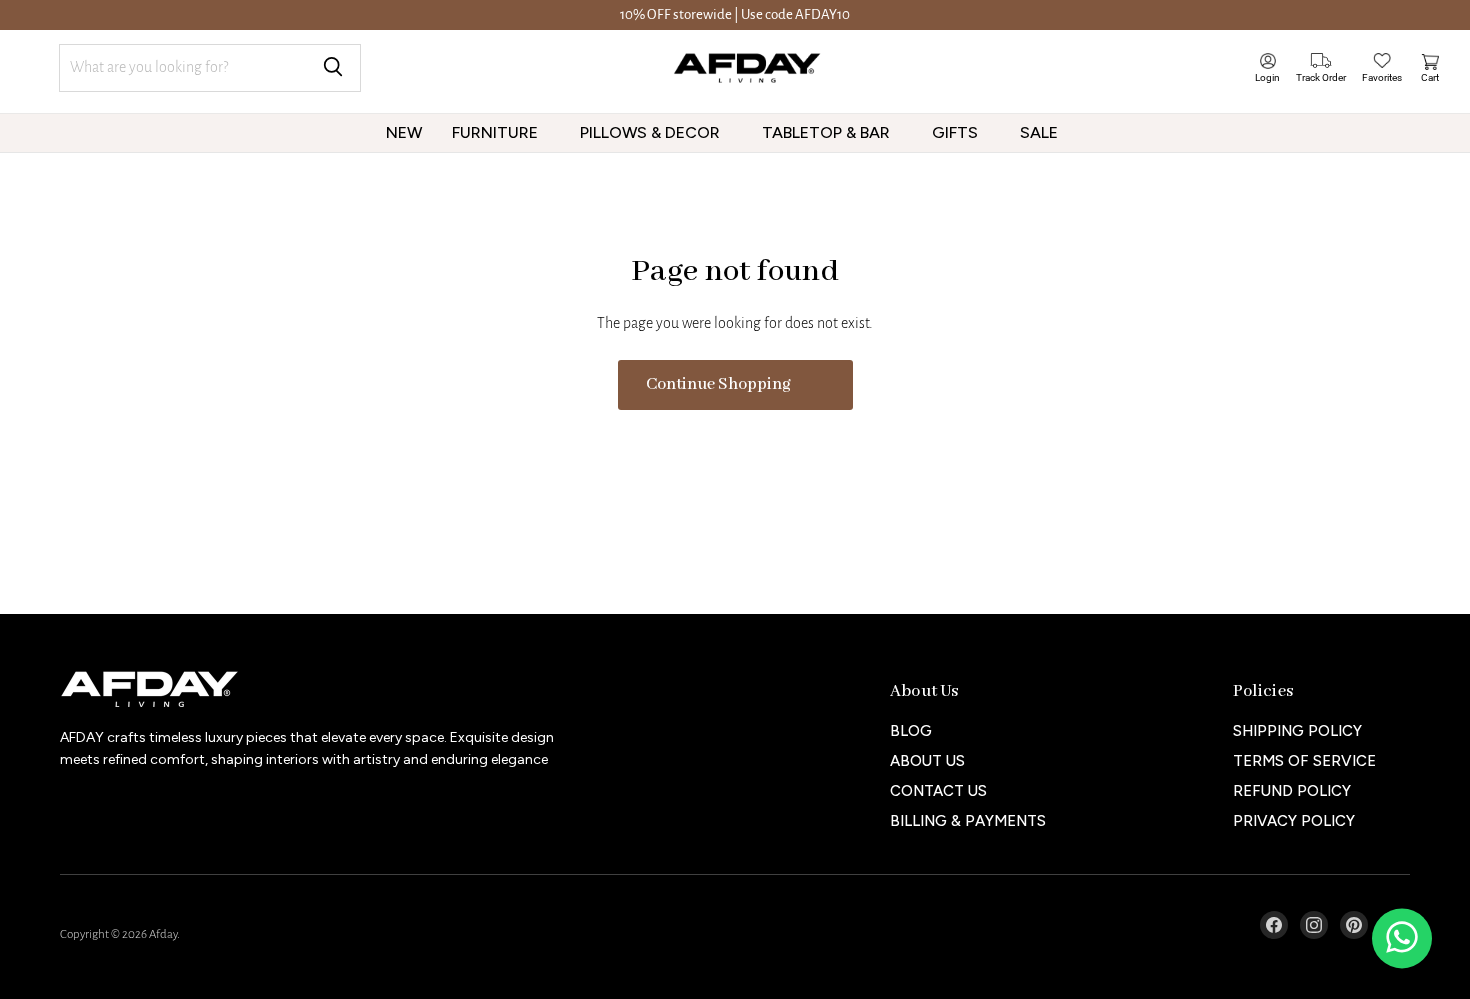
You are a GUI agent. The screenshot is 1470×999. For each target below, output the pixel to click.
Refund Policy (1292, 791)
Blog (911, 731)
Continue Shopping (718, 384)
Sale (1041, 132)
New (404, 132)
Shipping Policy (1297, 731)
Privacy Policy (1294, 821)
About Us (927, 761)
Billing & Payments (968, 821)
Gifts (957, 132)
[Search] (333, 68)
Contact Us (938, 791)
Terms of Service (1304, 761)
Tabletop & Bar (828, 132)
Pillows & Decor (652, 132)
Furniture (497, 132)
